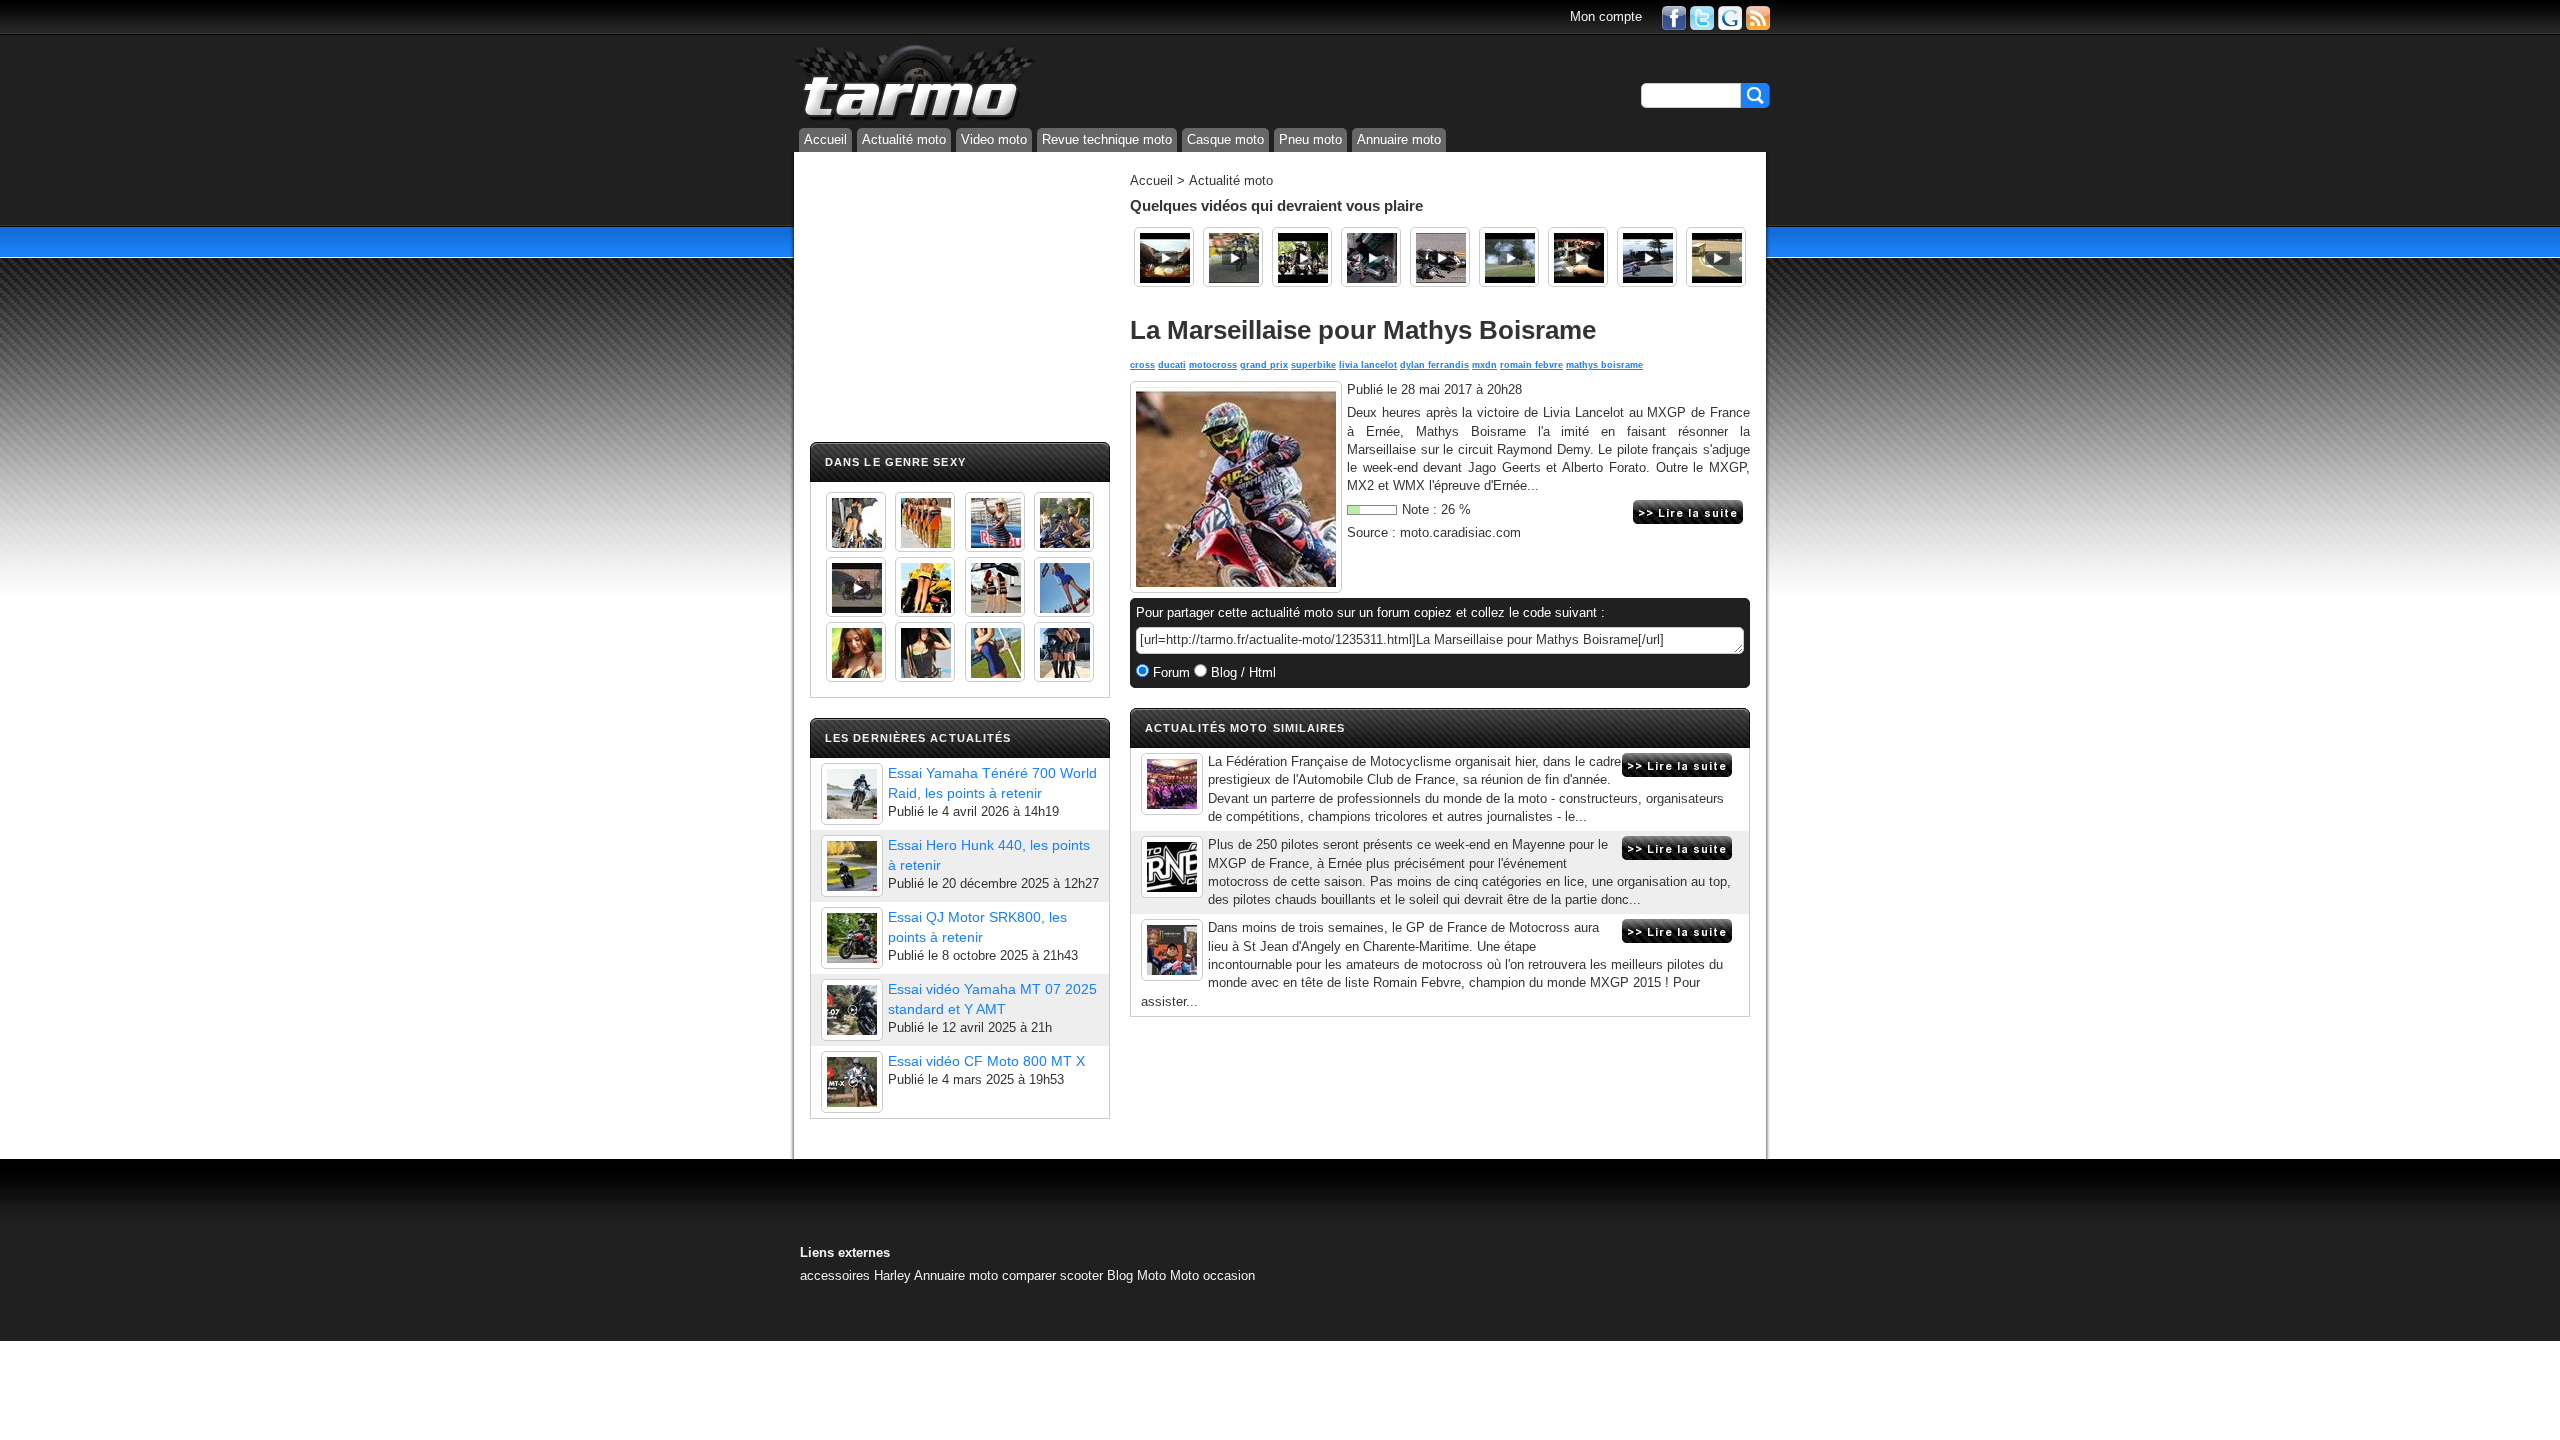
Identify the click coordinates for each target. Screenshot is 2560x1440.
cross (1142, 365)
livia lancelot (1368, 365)
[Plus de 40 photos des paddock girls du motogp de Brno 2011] (995, 652)
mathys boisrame (1604, 365)
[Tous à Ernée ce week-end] (1172, 867)
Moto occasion (1212, 1275)
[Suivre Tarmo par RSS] (1758, 16)
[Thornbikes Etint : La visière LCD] (1578, 257)
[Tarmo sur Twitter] (1702, 16)
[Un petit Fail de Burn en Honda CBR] (1371, 257)
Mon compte (1606, 16)
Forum (1169, 672)
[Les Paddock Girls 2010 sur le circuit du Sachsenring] (856, 522)
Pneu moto (1310, 139)
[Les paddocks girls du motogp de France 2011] (1064, 652)
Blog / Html (1241, 672)
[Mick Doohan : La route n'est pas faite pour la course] (1716, 257)
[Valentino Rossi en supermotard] (1233, 257)
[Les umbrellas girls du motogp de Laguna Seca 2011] (1064, 587)
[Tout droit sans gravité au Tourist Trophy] (1647, 257)
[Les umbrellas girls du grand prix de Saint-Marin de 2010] (925, 522)
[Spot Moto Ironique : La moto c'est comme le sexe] (1302, 257)
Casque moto (1225, 139)
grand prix (1264, 365)
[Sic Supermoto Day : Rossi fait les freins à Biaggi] (1509, 257)
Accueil (825, 139)
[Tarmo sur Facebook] (1674, 16)
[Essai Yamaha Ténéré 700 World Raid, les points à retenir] (852, 794)
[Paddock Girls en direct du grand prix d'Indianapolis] (995, 522)
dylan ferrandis (1434, 365)
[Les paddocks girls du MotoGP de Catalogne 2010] (925, 587)
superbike (1313, 365)
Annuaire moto (1399, 139)
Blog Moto (1136, 1275)
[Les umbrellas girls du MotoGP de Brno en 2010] (995, 587)
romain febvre (1531, 365)
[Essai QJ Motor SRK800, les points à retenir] (852, 938)
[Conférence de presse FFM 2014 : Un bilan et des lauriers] (1172, 784)
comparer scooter (1052, 1275)
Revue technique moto (1107, 139)
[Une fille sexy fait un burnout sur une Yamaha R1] (856, 587)
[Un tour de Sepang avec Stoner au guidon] (1164, 257)
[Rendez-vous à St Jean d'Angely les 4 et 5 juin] (1172, 950)
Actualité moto (904, 139)
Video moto (994, 139)
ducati (1172, 365)
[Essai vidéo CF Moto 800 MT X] (852, 1082)
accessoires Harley (855, 1275)
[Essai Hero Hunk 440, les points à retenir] (852, 866)
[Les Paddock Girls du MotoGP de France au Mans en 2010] (856, 652)
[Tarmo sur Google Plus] (1730, 16)
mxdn (1484, 365)
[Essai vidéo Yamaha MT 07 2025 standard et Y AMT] (852, 1010)
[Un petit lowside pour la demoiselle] (1440, 257)
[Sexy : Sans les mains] (1064, 522)
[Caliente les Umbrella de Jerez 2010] (925, 652)
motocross (1213, 365)
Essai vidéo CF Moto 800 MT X (986, 1061)
